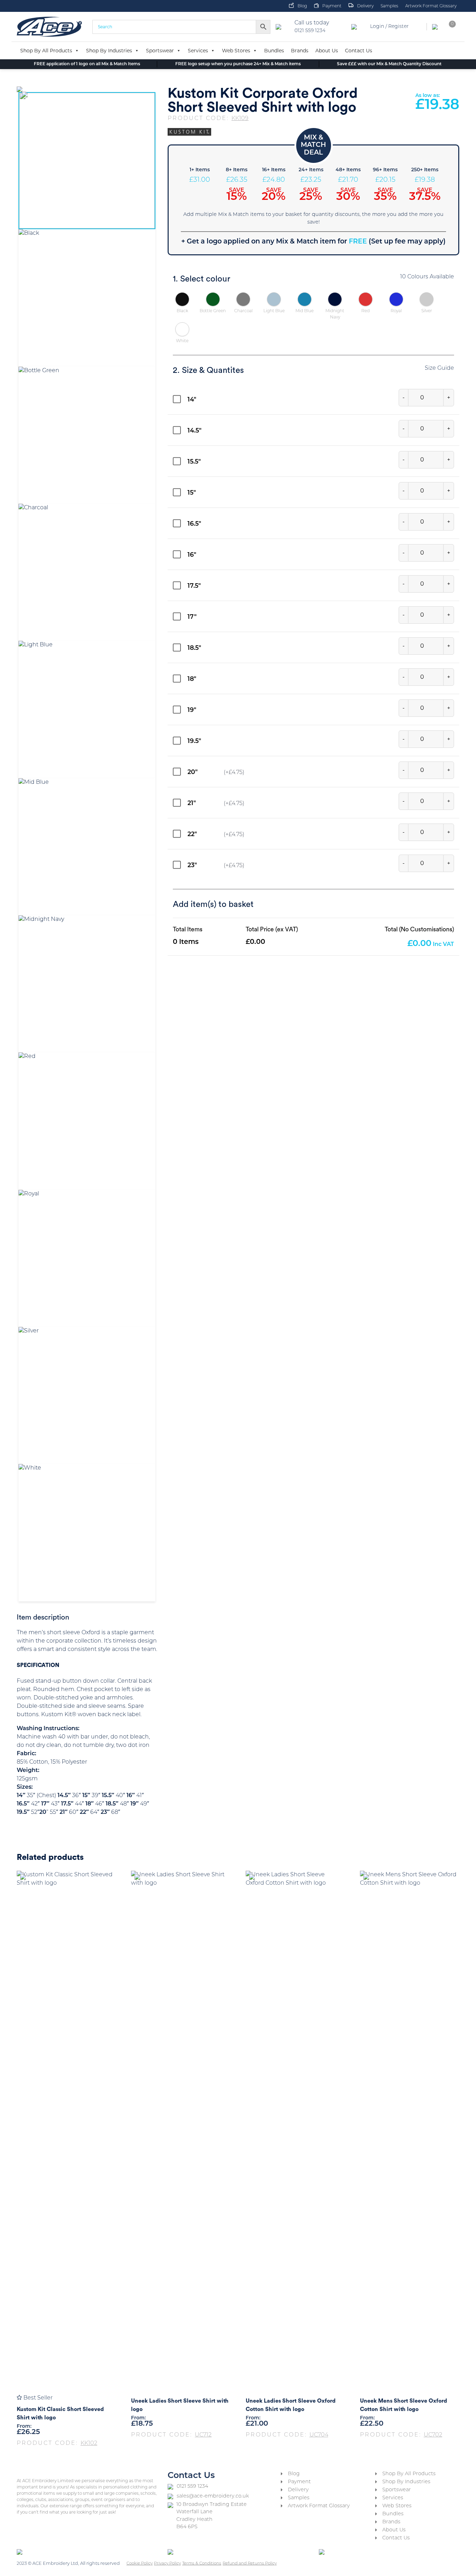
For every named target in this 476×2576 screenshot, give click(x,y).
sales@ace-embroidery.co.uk (213, 2496)
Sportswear (160, 51)
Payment (332, 6)
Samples (389, 6)
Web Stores (236, 51)
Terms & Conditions (202, 2563)
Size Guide (439, 368)
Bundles (274, 51)
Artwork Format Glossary (431, 6)
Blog (302, 6)
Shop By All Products (46, 51)
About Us (327, 51)
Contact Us (359, 51)
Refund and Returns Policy (250, 2563)
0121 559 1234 (192, 2487)
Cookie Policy (140, 2563)
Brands (300, 51)
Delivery (365, 6)
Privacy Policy (167, 2563)
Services (198, 51)
